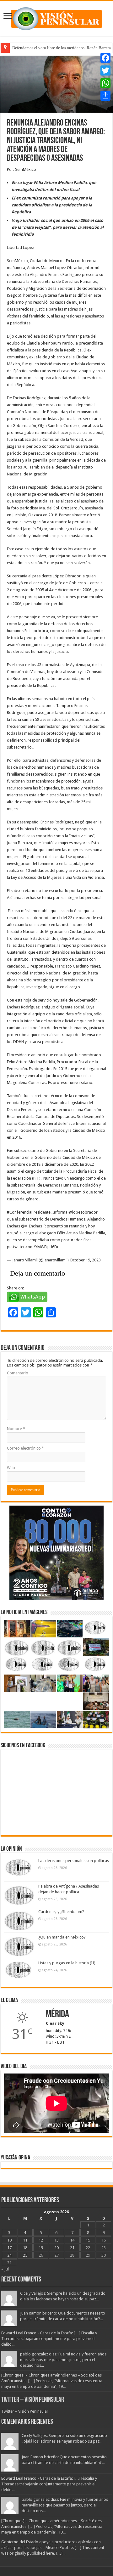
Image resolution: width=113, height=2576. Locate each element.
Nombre (16, 1429)
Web (11, 1468)
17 (9, 2248)
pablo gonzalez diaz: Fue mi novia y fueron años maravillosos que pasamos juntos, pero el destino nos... (63, 2360)
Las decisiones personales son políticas (74, 1861)
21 (72, 2248)
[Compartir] (105, 96)
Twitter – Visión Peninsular (33, 2400)
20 (56, 2248)
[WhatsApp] (105, 83)
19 (41, 2248)
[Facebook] (105, 58)
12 (41, 2240)
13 (56, 2240)
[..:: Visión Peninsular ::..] (56, 18)
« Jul (5, 2269)
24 (9, 2255)
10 (9, 2240)
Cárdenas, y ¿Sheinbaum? (61, 1912)
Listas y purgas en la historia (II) (67, 1963)
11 (25, 2240)
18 (25, 2248)
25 (25, 2255)
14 (72, 2240)
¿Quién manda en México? (62, 1937)
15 (88, 2240)
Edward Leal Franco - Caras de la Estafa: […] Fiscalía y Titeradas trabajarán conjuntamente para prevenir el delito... (49, 2339)
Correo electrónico (25, 1448)
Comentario (18, 1373)
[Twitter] (105, 70)
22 (88, 2248)
